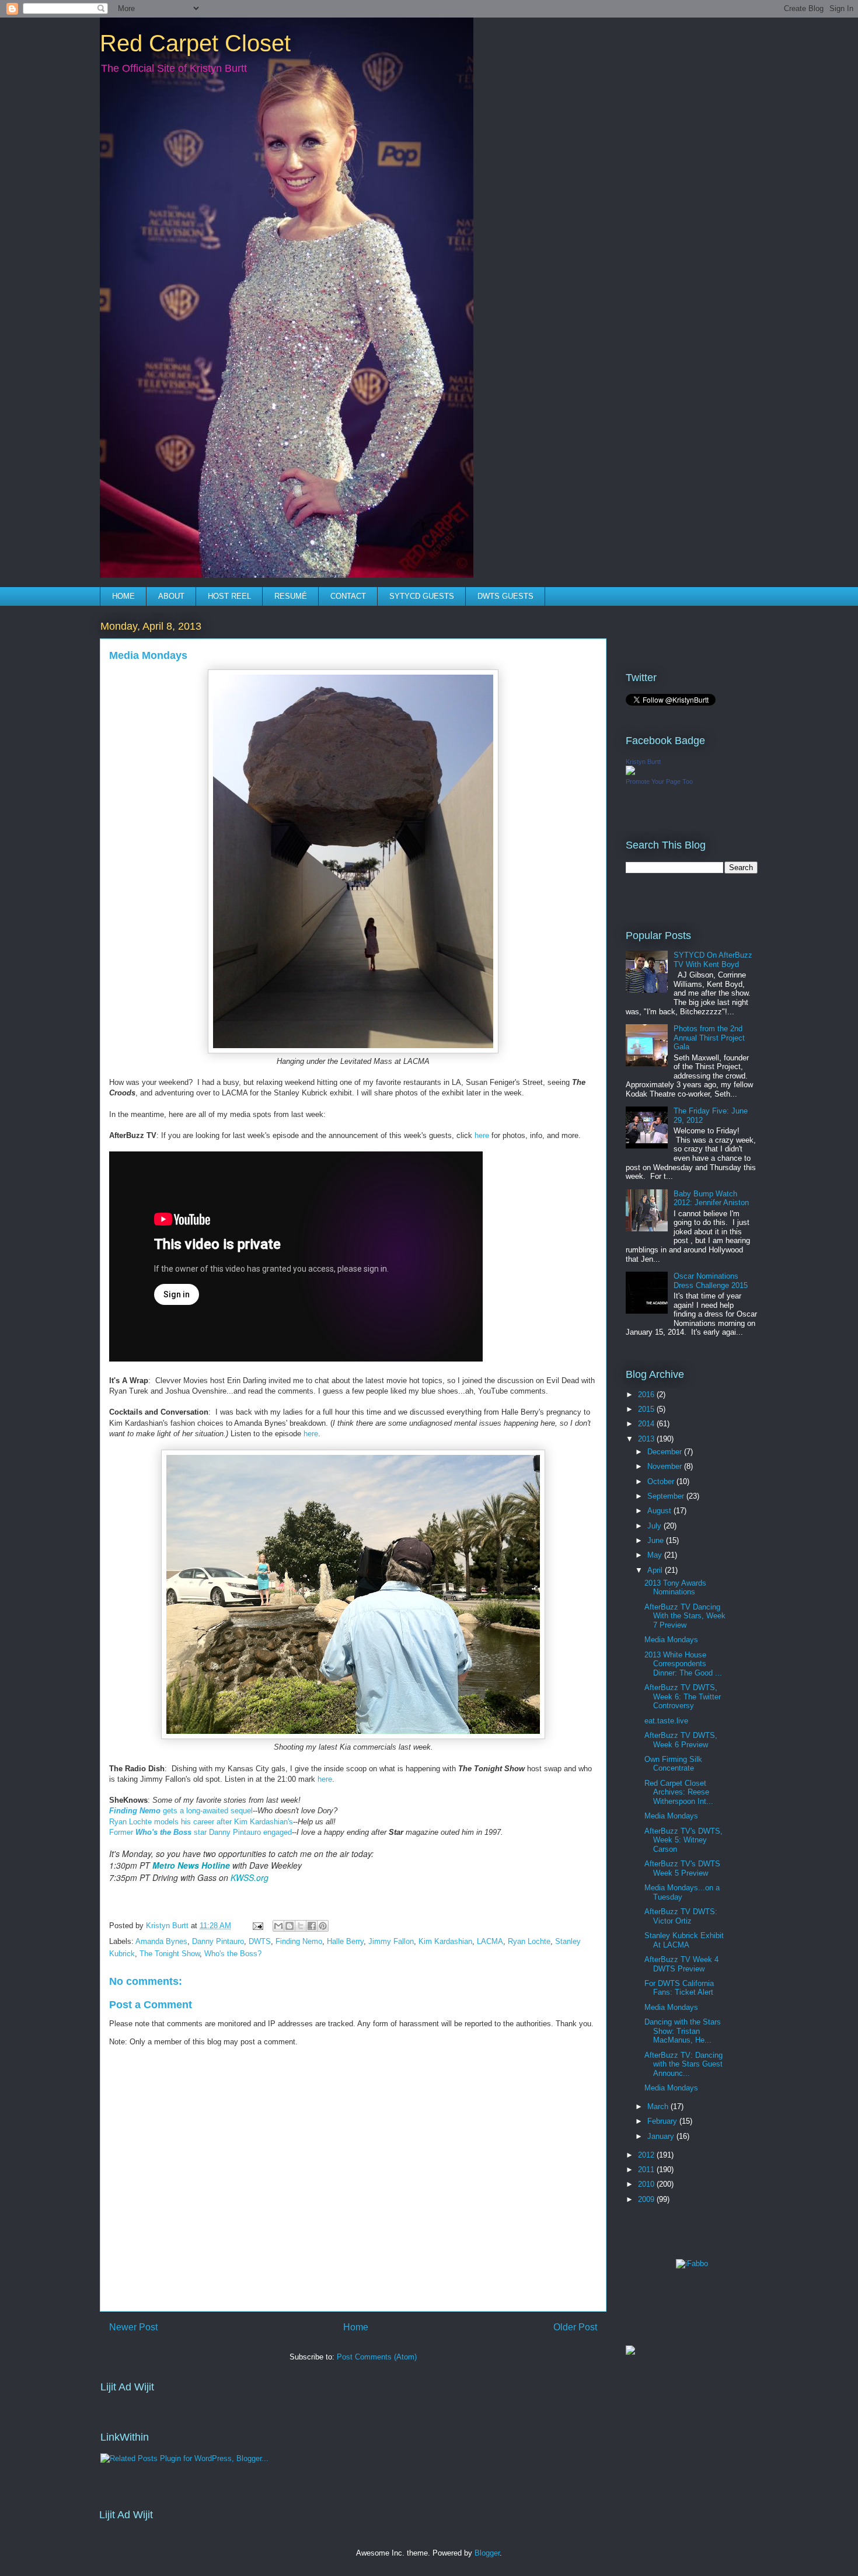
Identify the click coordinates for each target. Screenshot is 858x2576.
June (657, 1540)
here (481, 1135)
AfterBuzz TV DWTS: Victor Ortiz (681, 1916)
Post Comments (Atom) (377, 2357)
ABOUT (171, 596)
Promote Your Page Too (659, 781)
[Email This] (278, 1926)
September (667, 1496)
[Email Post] (257, 1926)
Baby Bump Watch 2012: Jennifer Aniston (711, 1198)
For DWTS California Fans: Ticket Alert (679, 1988)
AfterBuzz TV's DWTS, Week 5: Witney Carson (683, 1840)
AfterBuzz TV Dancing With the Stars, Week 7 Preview (685, 1616)
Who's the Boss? (233, 1954)
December (666, 1452)
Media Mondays (671, 1640)
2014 (647, 1424)
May (656, 1555)
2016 (647, 1395)
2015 (647, 1409)
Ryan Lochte (529, 1941)
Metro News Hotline (191, 1865)
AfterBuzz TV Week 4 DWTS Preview (681, 1964)
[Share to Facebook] (312, 1926)
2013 (647, 1439)
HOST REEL (229, 596)
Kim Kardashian (445, 1941)
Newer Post (133, 2327)
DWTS (260, 1941)
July (655, 1526)
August (660, 1511)
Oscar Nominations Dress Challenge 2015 (711, 1281)
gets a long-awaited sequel (181, 1811)
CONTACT (348, 596)
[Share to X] (301, 1926)
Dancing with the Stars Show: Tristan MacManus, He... (683, 2031)
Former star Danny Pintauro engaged (200, 1832)
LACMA (490, 1941)
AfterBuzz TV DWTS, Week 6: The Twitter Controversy (683, 1697)
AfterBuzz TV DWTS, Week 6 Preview (681, 1740)
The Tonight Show (170, 1954)
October (662, 1481)
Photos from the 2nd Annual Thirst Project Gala (709, 1038)
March (659, 2106)
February (663, 2121)
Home (356, 2327)
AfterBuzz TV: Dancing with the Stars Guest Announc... (683, 2064)
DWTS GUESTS (505, 596)
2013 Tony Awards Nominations (675, 1588)
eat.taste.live (666, 1721)
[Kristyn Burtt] (630, 772)
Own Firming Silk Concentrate (673, 1764)
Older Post (575, 2327)
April (656, 1570)
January (662, 2136)
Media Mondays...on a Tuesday (682, 1892)
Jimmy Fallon (391, 1941)
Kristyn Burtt (643, 762)
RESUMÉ (291, 596)
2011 (647, 2170)
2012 (647, 2155)
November (666, 1466)
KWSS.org (250, 1877)
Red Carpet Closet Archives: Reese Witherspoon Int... (679, 1792)
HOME (123, 596)
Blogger (487, 2553)
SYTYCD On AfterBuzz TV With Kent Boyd (713, 960)
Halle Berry (345, 1941)
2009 (647, 2199)
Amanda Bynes (161, 1941)
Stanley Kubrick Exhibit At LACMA (684, 1940)
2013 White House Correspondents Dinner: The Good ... (683, 1664)
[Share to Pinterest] (323, 1926)
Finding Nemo (299, 1941)
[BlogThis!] (290, 1926)
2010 (647, 2184)
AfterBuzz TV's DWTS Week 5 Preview (682, 1868)
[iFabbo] (692, 2263)
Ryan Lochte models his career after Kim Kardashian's (201, 1822)
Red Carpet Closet (195, 43)
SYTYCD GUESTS (422, 596)
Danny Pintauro (218, 1941)
